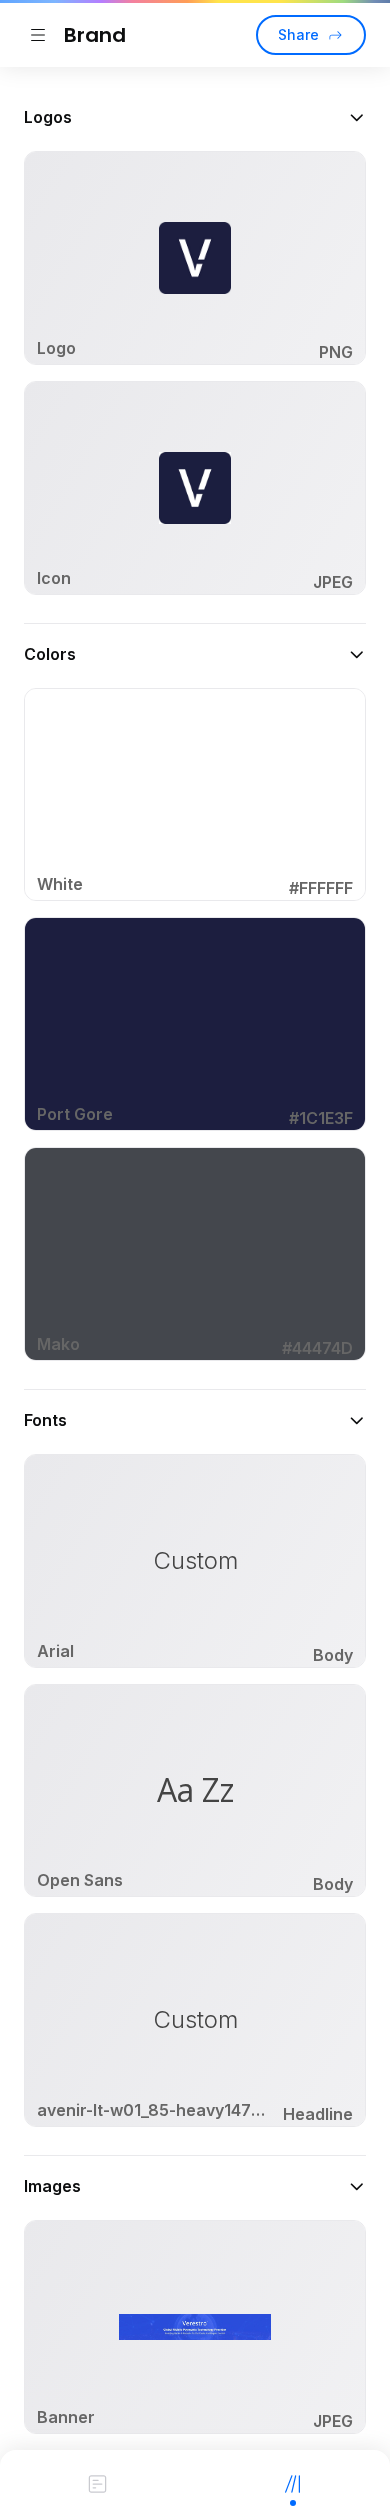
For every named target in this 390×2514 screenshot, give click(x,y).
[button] (195, 117)
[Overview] (97, 2482)
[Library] (292, 2482)
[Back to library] (38, 35)
